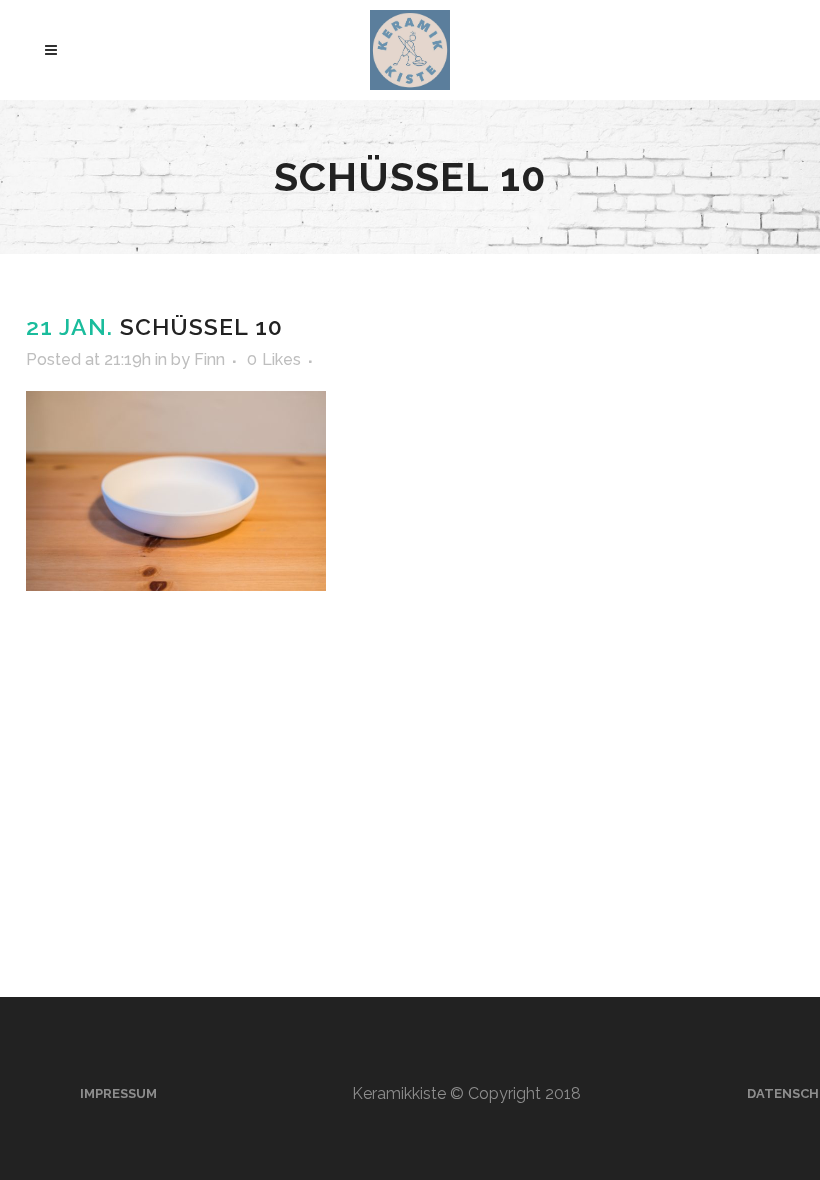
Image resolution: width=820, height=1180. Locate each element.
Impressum (118, 1093)
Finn (209, 359)
